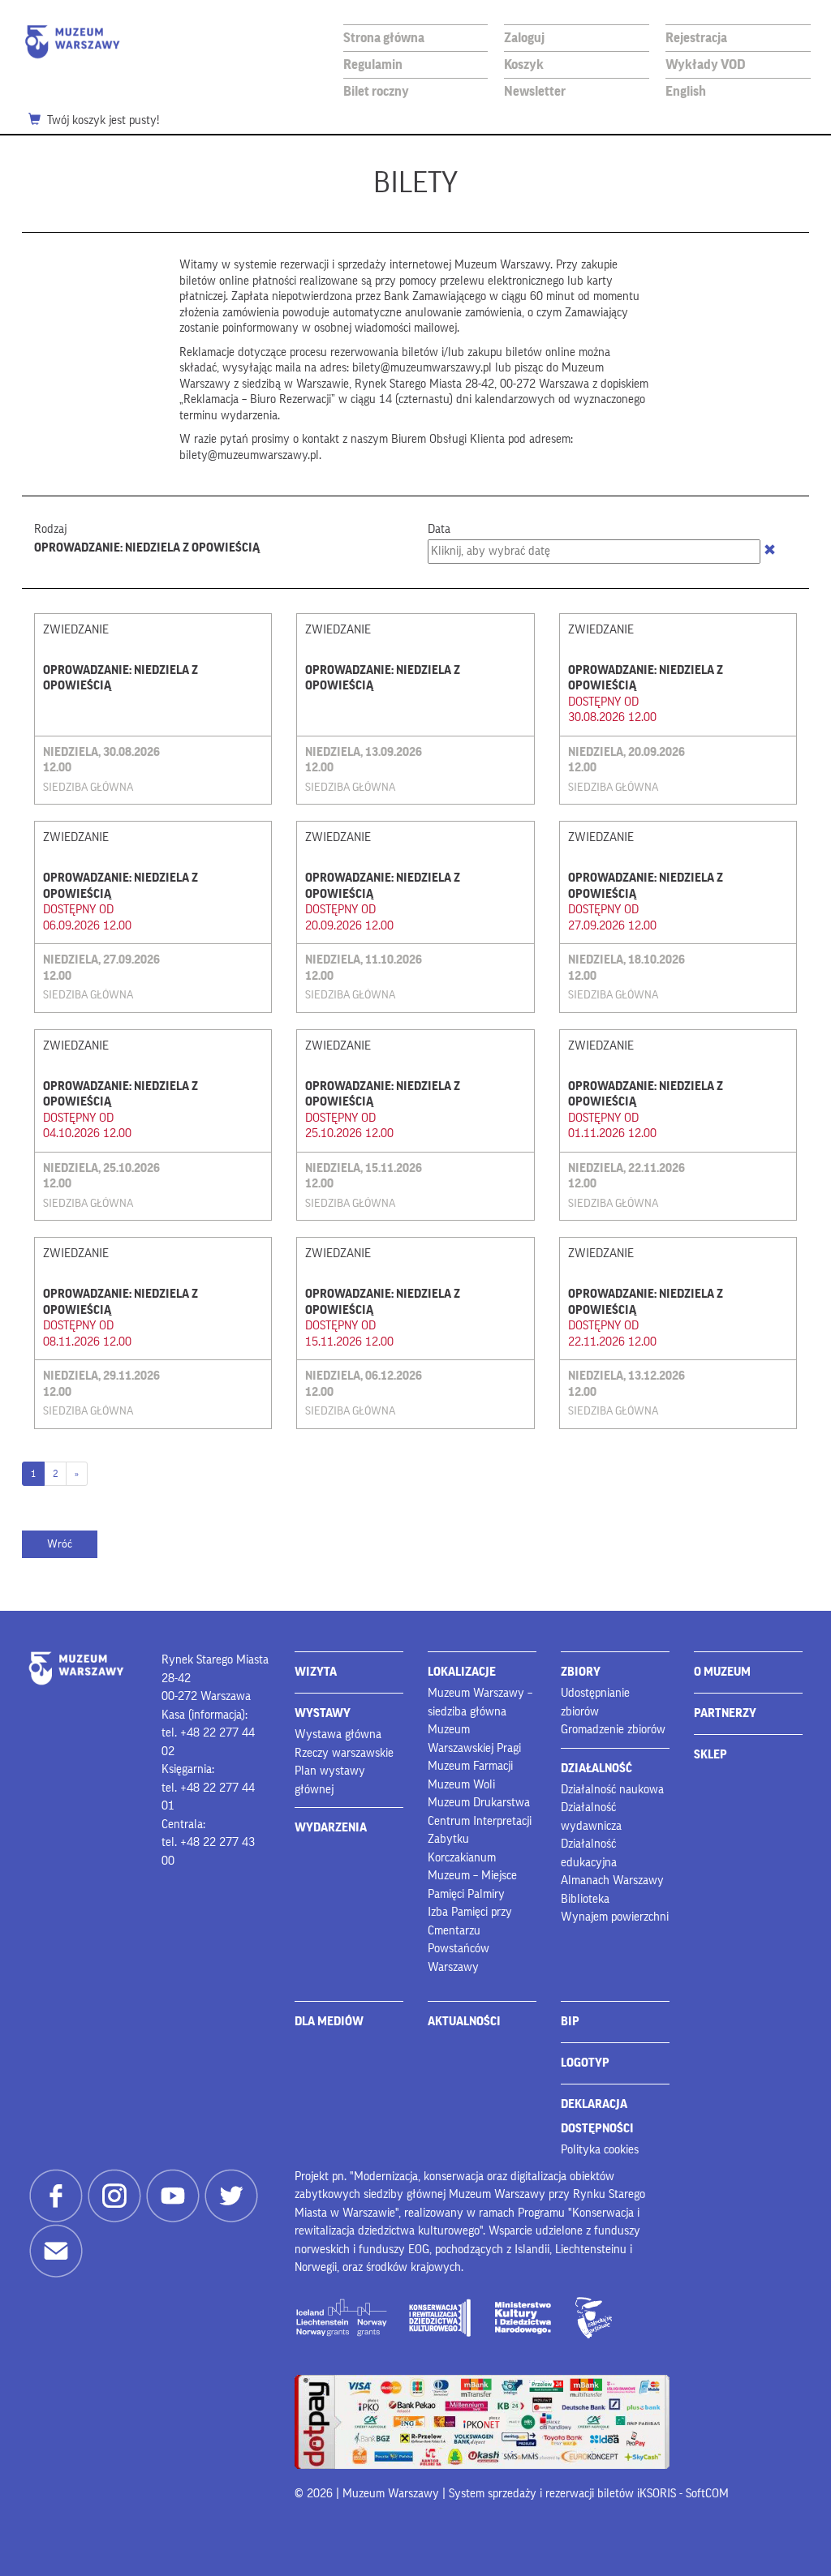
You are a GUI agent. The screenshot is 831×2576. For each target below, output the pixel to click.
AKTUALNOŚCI (464, 2022)
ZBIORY (581, 1672)
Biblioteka (585, 1899)
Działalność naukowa (612, 1790)
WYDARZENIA (331, 1828)
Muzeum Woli (461, 1785)
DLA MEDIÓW (329, 2022)
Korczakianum (462, 1858)
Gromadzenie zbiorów (613, 1730)
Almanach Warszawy (612, 1880)
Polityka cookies (600, 2150)
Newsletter (535, 91)
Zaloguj (524, 38)
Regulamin (373, 64)
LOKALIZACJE (462, 1672)
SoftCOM (707, 2494)
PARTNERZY (725, 1713)
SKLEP (710, 1755)
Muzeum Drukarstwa (479, 1803)
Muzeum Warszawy (72, 42)
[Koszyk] (38, 121)
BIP (570, 2022)
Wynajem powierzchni (615, 1917)
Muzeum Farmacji (470, 1766)
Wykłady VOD (706, 64)
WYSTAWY (323, 1713)
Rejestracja (696, 38)
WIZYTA (316, 1672)
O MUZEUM (722, 1672)
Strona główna (384, 38)
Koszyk (524, 64)
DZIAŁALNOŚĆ (596, 1769)
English (686, 91)
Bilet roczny (376, 91)
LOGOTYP (585, 2063)
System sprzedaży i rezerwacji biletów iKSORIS (562, 2494)
